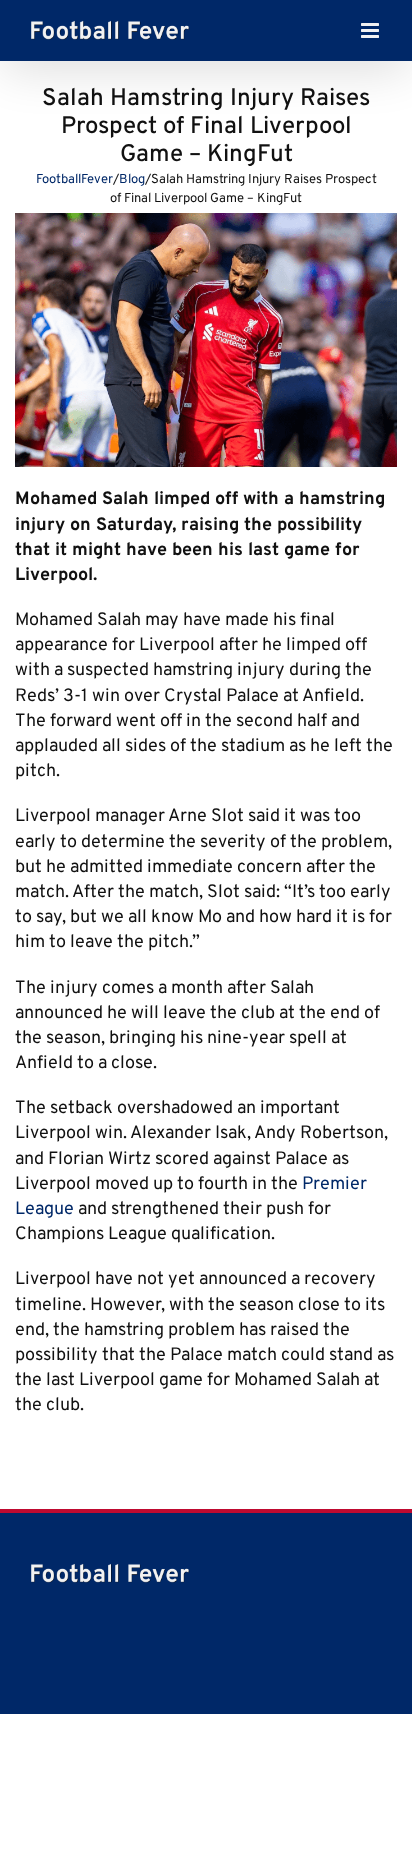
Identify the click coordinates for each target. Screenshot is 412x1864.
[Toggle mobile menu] (371, 35)
